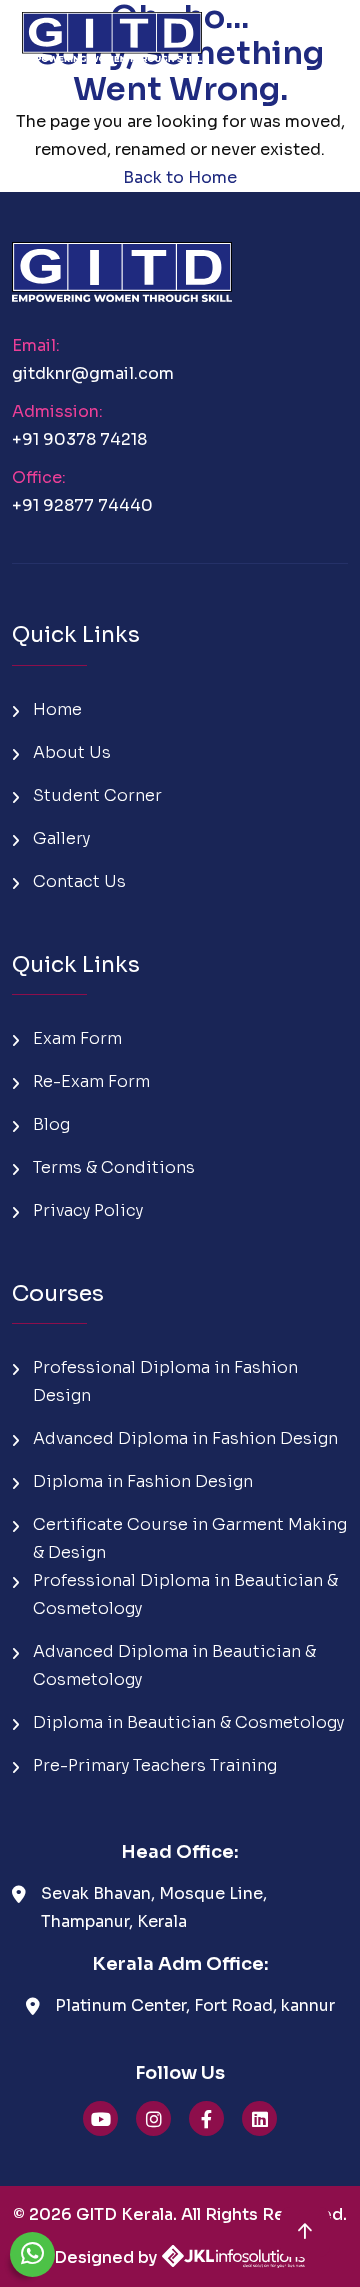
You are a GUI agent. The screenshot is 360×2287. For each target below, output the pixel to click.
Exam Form (77, 1038)
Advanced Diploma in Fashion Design (185, 1438)
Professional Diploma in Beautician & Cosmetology (185, 1594)
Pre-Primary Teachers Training (155, 1765)
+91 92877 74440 (82, 505)
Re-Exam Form (91, 1081)
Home (57, 709)
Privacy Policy (88, 1210)
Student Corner (97, 795)
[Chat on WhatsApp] (32, 2254)
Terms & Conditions (114, 1167)
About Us (72, 752)
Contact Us (79, 881)
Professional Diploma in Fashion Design (165, 1381)
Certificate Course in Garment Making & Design (190, 1538)
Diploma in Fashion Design (143, 1481)
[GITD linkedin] (259, 2118)
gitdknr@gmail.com (93, 373)
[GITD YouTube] (100, 2118)
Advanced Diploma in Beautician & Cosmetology (174, 1665)
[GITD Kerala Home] (112, 30)
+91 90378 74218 (79, 439)
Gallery (61, 838)
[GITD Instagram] (153, 2118)
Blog (51, 1124)
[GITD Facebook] (206, 2118)
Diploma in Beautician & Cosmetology (188, 1722)
